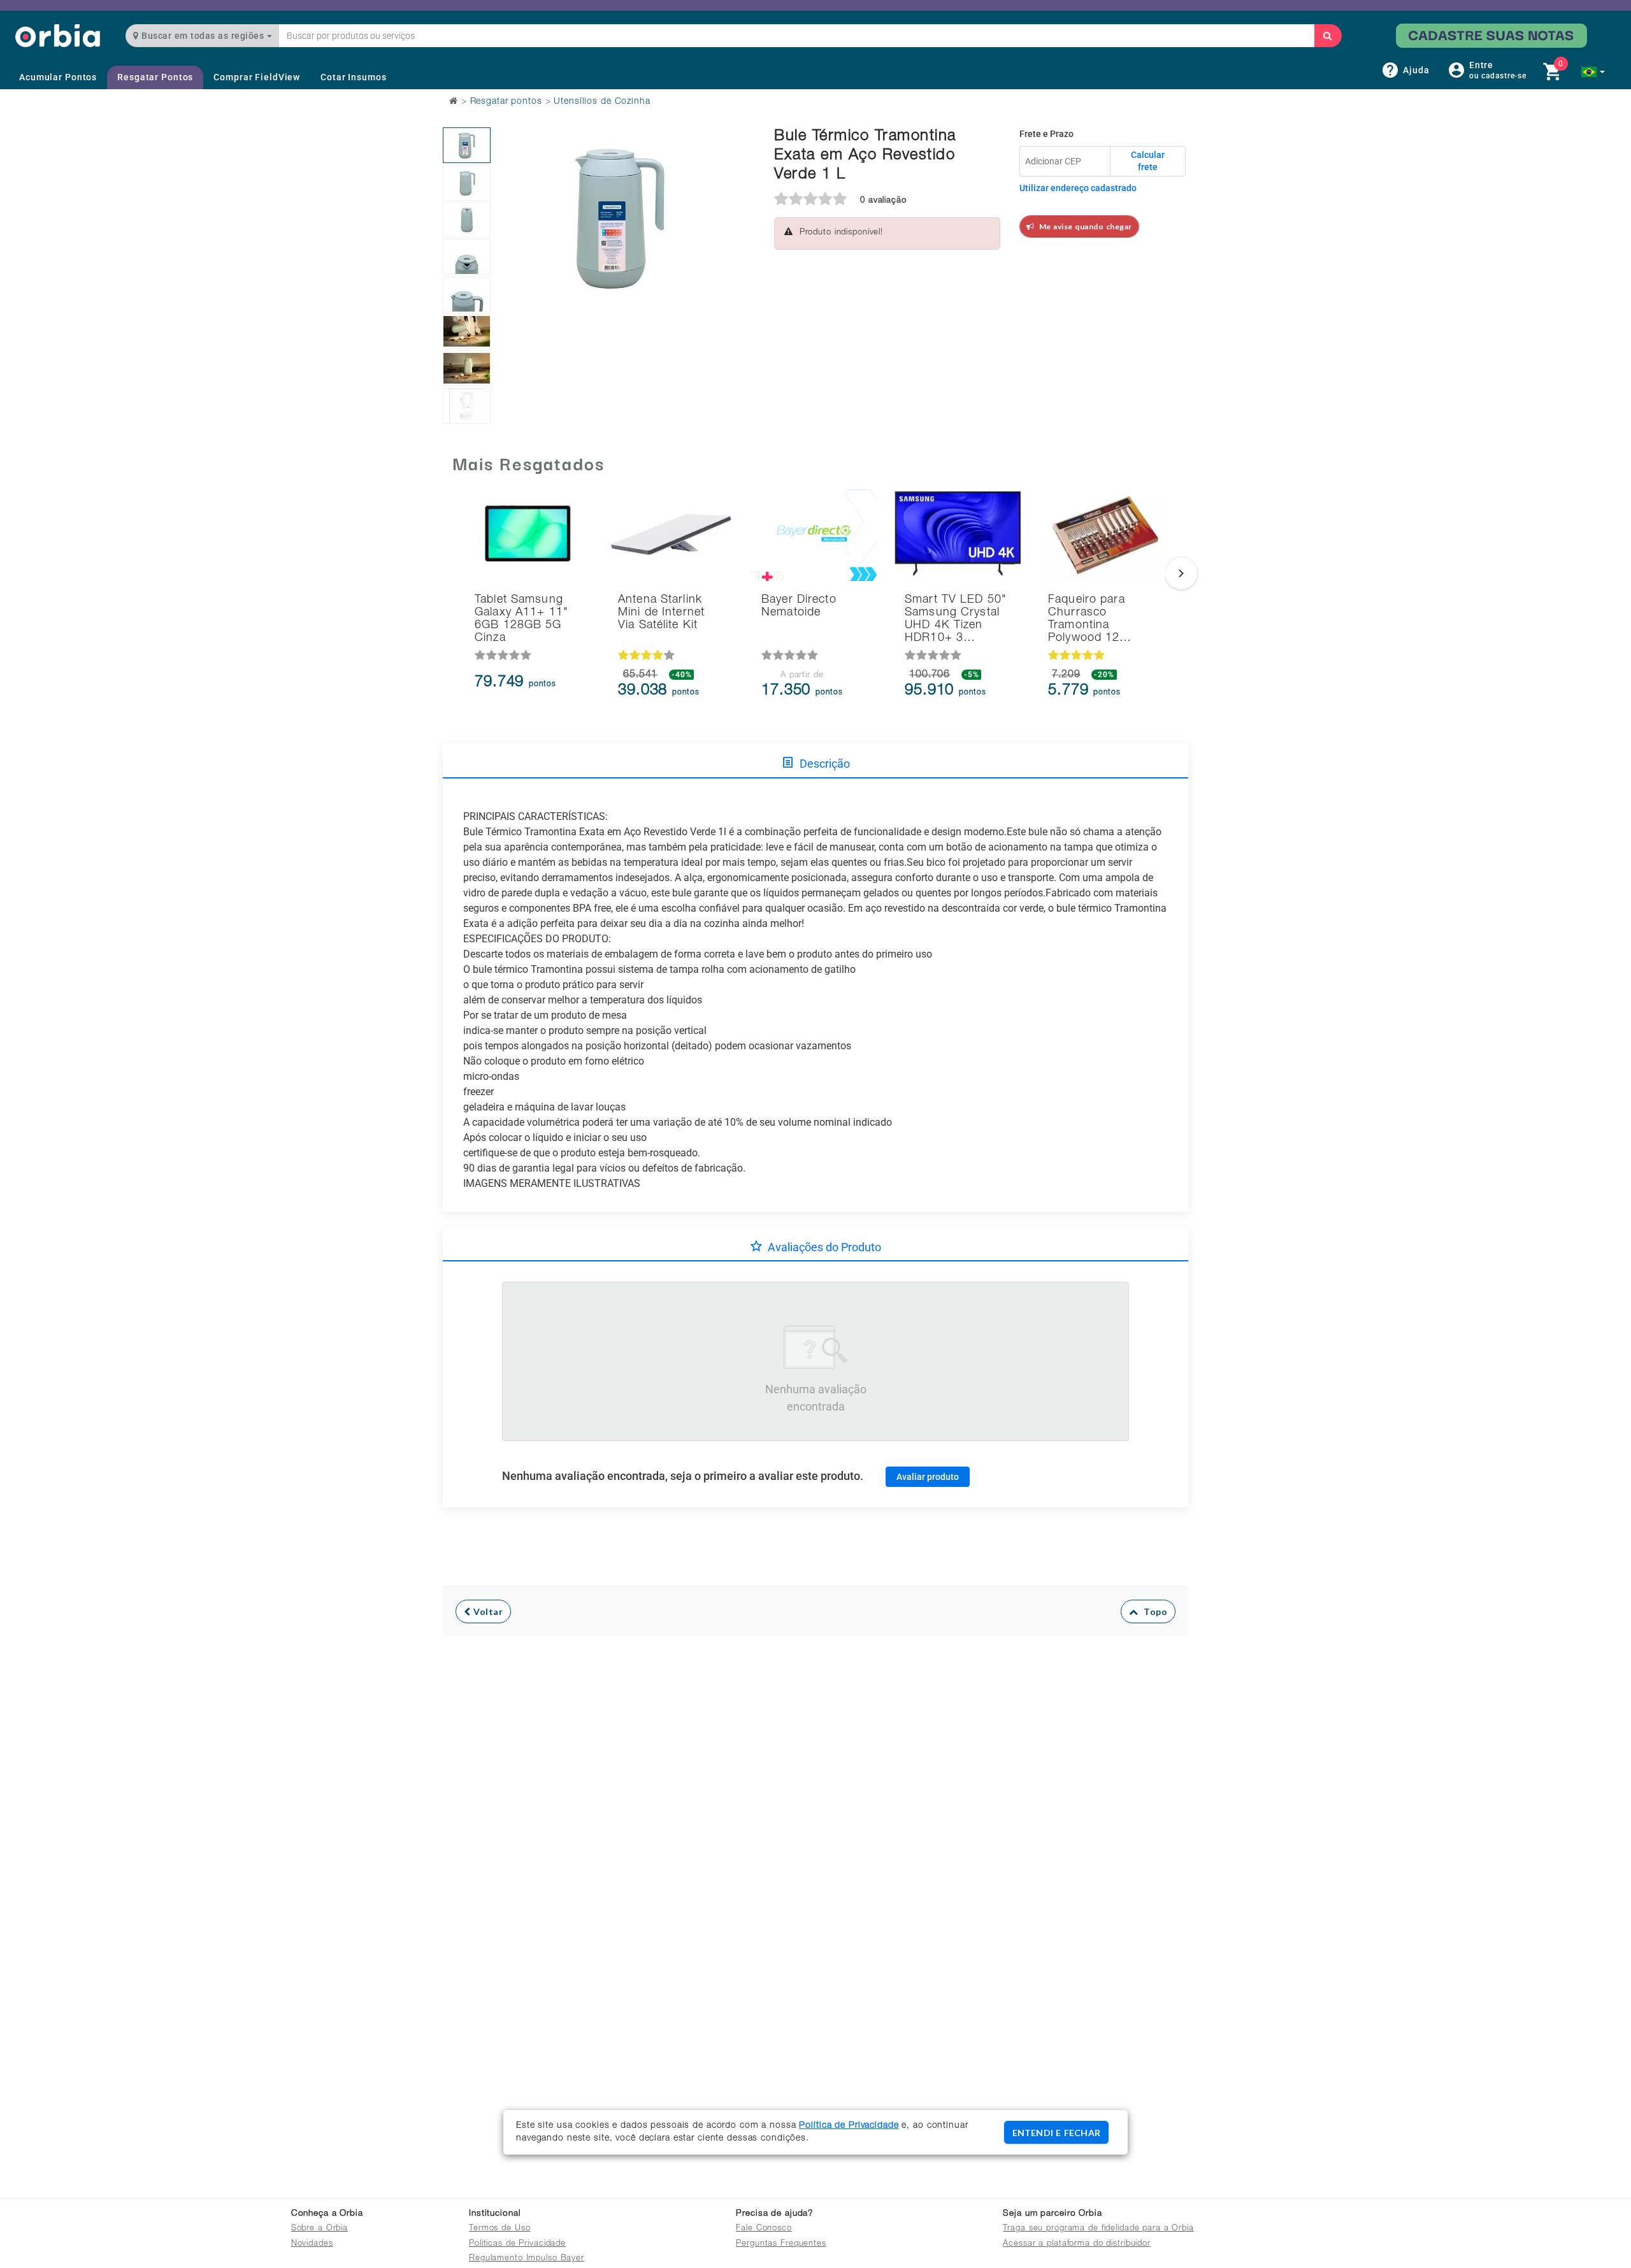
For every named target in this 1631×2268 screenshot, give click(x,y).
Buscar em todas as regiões (203, 36)
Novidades (312, 2244)
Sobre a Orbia (320, 2229)
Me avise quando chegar (1083, 226)
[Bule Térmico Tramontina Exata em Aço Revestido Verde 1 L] (467, 145)
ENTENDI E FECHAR (1056, 2133)
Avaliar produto (928, 1477)
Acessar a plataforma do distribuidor (1077, 2244)
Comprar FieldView (257, 77)
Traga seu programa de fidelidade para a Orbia (1098, 2229)
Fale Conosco (764, 2229)
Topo (1153, 1611)
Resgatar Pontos (155, 77)
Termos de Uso (499, 2229)
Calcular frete (1148, 161)
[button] (1593, 72)
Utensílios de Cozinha (602, 102)
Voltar (487, 1611)
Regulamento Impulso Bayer (527, 2259)
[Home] (58, 35)
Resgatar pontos (506, 102)
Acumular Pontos (58, 77)
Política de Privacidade (849, 2126)
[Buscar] (1328, 36)
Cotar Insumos (353, 77)
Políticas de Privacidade (517, 2244)
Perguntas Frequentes (781, 2244)
